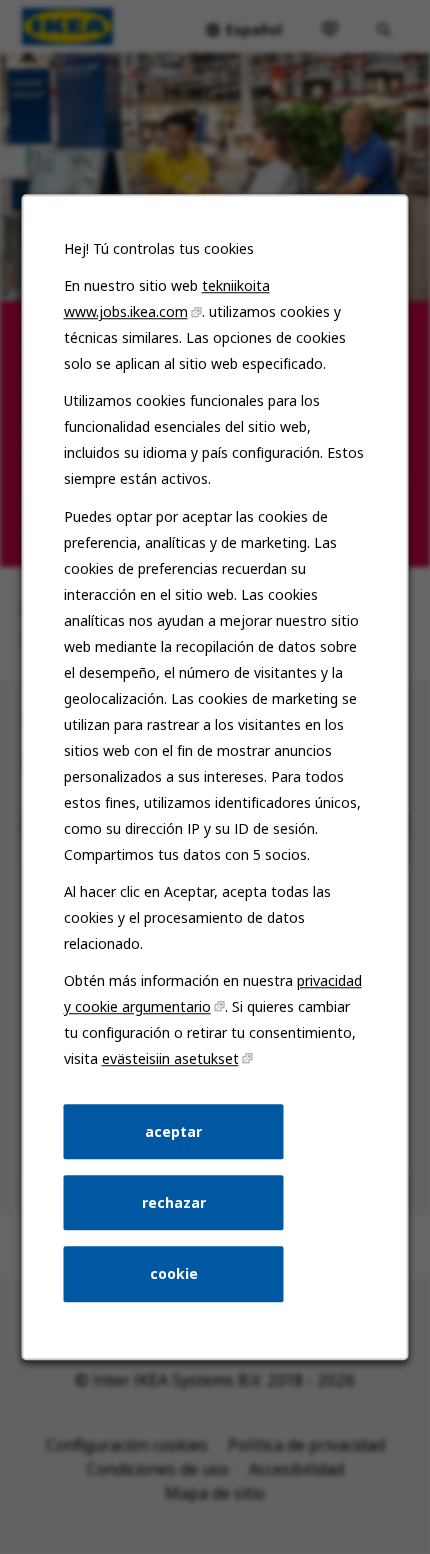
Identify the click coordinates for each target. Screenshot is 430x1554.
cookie (174, 1273)
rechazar (174, 1202)
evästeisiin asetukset (170, 1058)
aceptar (173, 1131)
